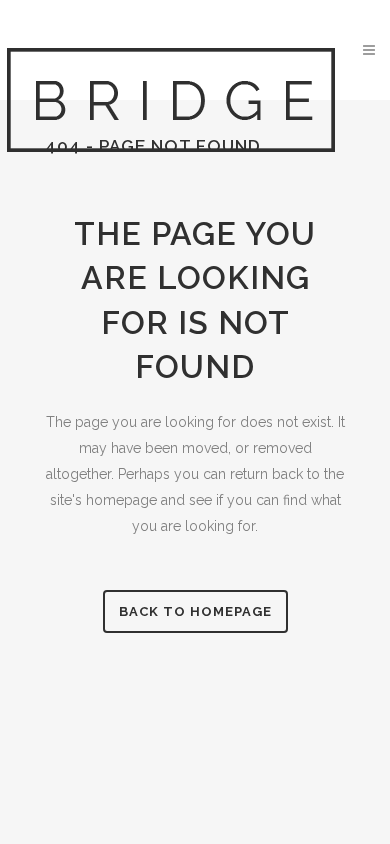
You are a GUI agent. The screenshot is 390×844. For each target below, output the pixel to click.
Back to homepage (195, 611)
